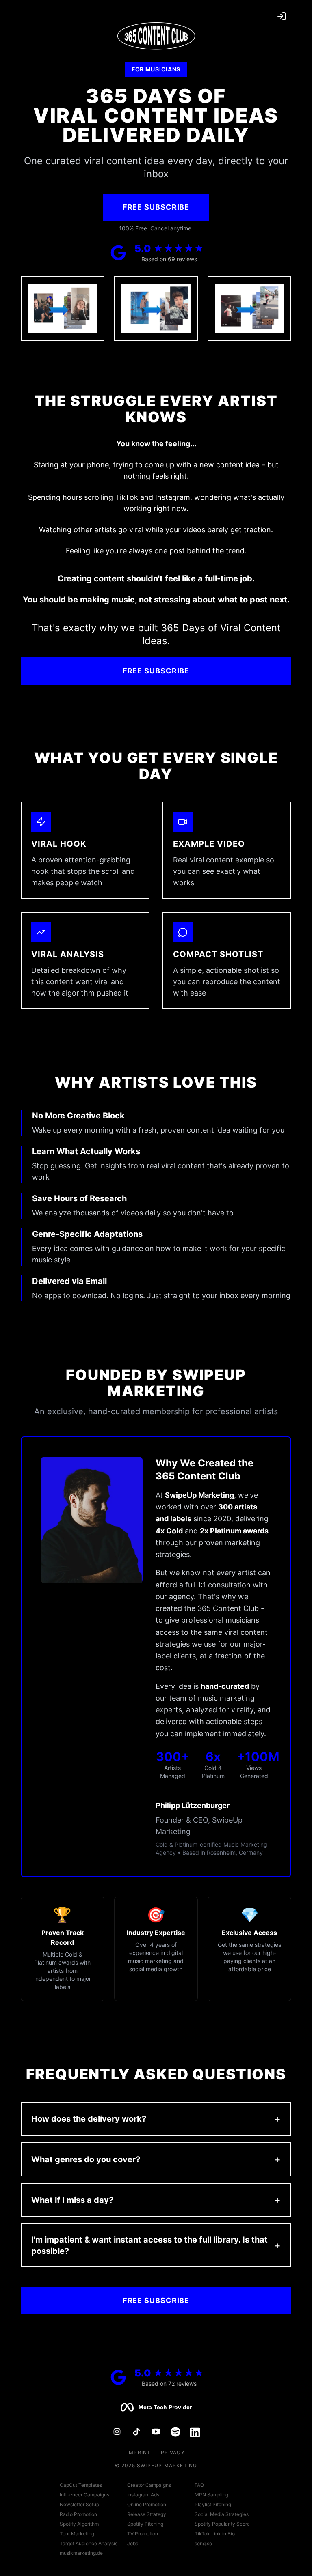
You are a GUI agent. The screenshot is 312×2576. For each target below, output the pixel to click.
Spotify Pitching (145, 2524)
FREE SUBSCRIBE (156, 207)
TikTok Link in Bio (215, 2534)
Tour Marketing (77, 2534)
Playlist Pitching (213, 2504)
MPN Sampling (211, 2495)
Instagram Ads (143, 2495)
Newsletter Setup (79, 2504)
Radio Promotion (78, 2514)
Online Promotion (147, 2504)
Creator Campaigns (149, 2485)
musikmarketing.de (81, 2553)
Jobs (133, 2543)
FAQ (199, 2485)
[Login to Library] (282, 16)
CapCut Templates (81, 2485)
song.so (203, 2543)
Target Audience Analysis (89, 2543)
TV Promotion (143, 2534)
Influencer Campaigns (84, 2495)
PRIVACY (173, 2452)
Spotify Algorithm (79, 2524)
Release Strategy (147, 2514)
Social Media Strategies (222, 2514)
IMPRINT (139, 2452)
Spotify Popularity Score (222, 2524)
